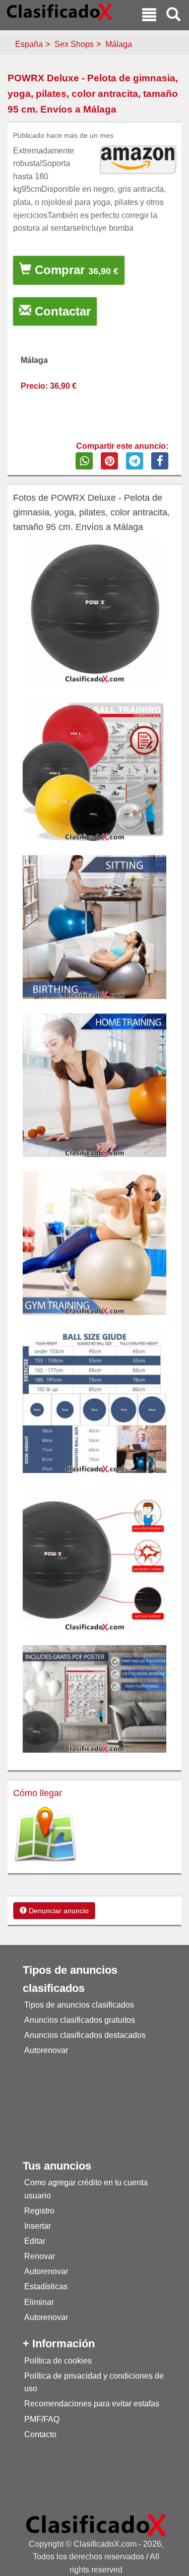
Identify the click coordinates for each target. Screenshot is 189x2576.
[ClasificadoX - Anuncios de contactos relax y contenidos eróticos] (96, 2524)
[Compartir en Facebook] (160, 461)
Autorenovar (46, 2050)
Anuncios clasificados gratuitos (80, 2020)
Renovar (40, 2256)
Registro (39, 2211)
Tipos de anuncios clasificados (79, 2005)
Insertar (38, 2226)
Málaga (119, 44)
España (29, 44)
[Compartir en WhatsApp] (84, 461)
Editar (35, 2241)
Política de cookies (58, 2361)
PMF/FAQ (42, 2419)
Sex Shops (74, 44)
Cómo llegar (38, 1793)
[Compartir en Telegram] (135, 461)
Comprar (75, 270)
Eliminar (39, 2302)
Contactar (61, 311)
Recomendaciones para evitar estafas (92, 2404)
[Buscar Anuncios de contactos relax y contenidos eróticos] (173, 16)
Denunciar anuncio (58, 1911)
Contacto (40, 2434)
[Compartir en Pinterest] (109, 461)
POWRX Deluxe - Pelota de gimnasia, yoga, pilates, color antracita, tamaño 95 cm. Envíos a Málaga (93, 93)
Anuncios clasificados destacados (85, 2035)
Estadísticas (46, 2286)
